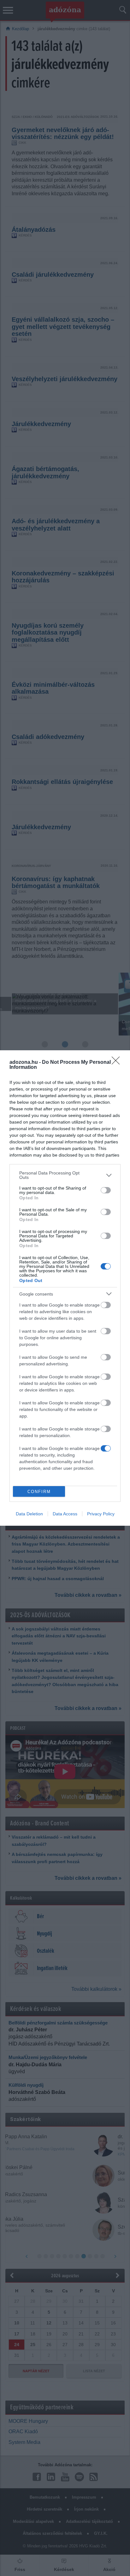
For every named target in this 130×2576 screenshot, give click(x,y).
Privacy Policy (101, 1514)
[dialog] (65, 1288)
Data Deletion (29, 1514)
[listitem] (65, 1175)
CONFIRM (39, 1492)
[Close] (118, 1063)
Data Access (65, 1514)
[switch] (106, 1190)
